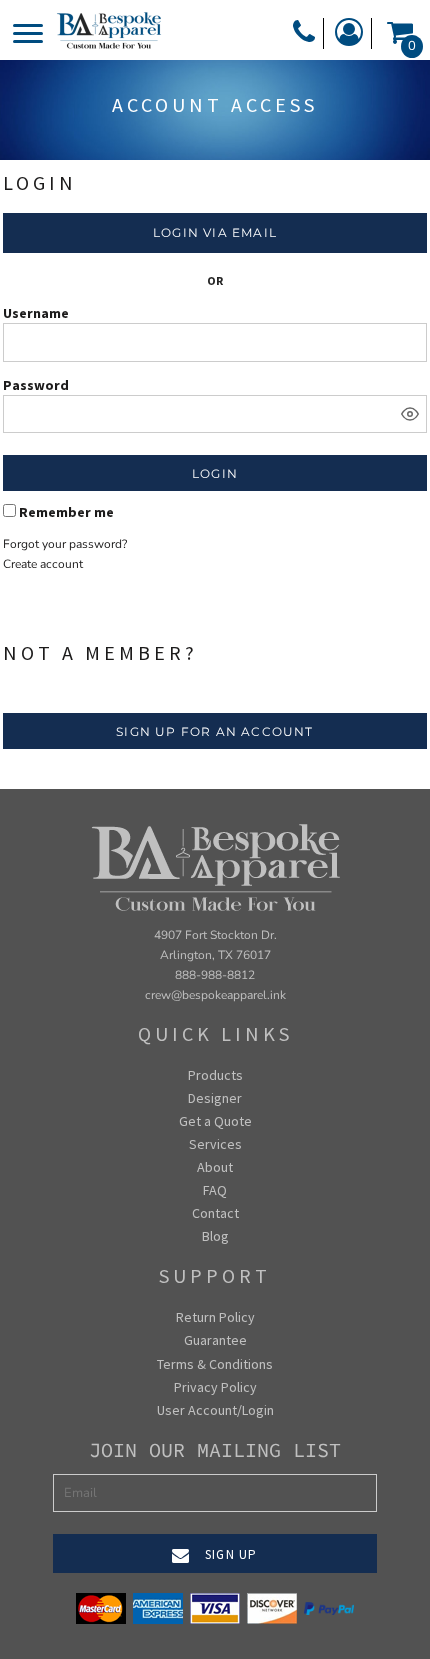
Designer (215, 1098)
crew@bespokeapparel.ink (215, 995)
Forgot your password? (65, 544)
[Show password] (410, 414)
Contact (215, 1213)
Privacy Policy (215, 1387)
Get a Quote (215, 1121)
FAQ (215, 1190)
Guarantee (215, 1340)
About (215, 1167)
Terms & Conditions (215, 1364)
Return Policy (215, 1317)
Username (36, 313)
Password (36, 385)
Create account (43, 564)
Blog (215, 1236)
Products (215, 1075)
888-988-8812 (215, 975)
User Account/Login (215, 1410)
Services (215, 1144)
